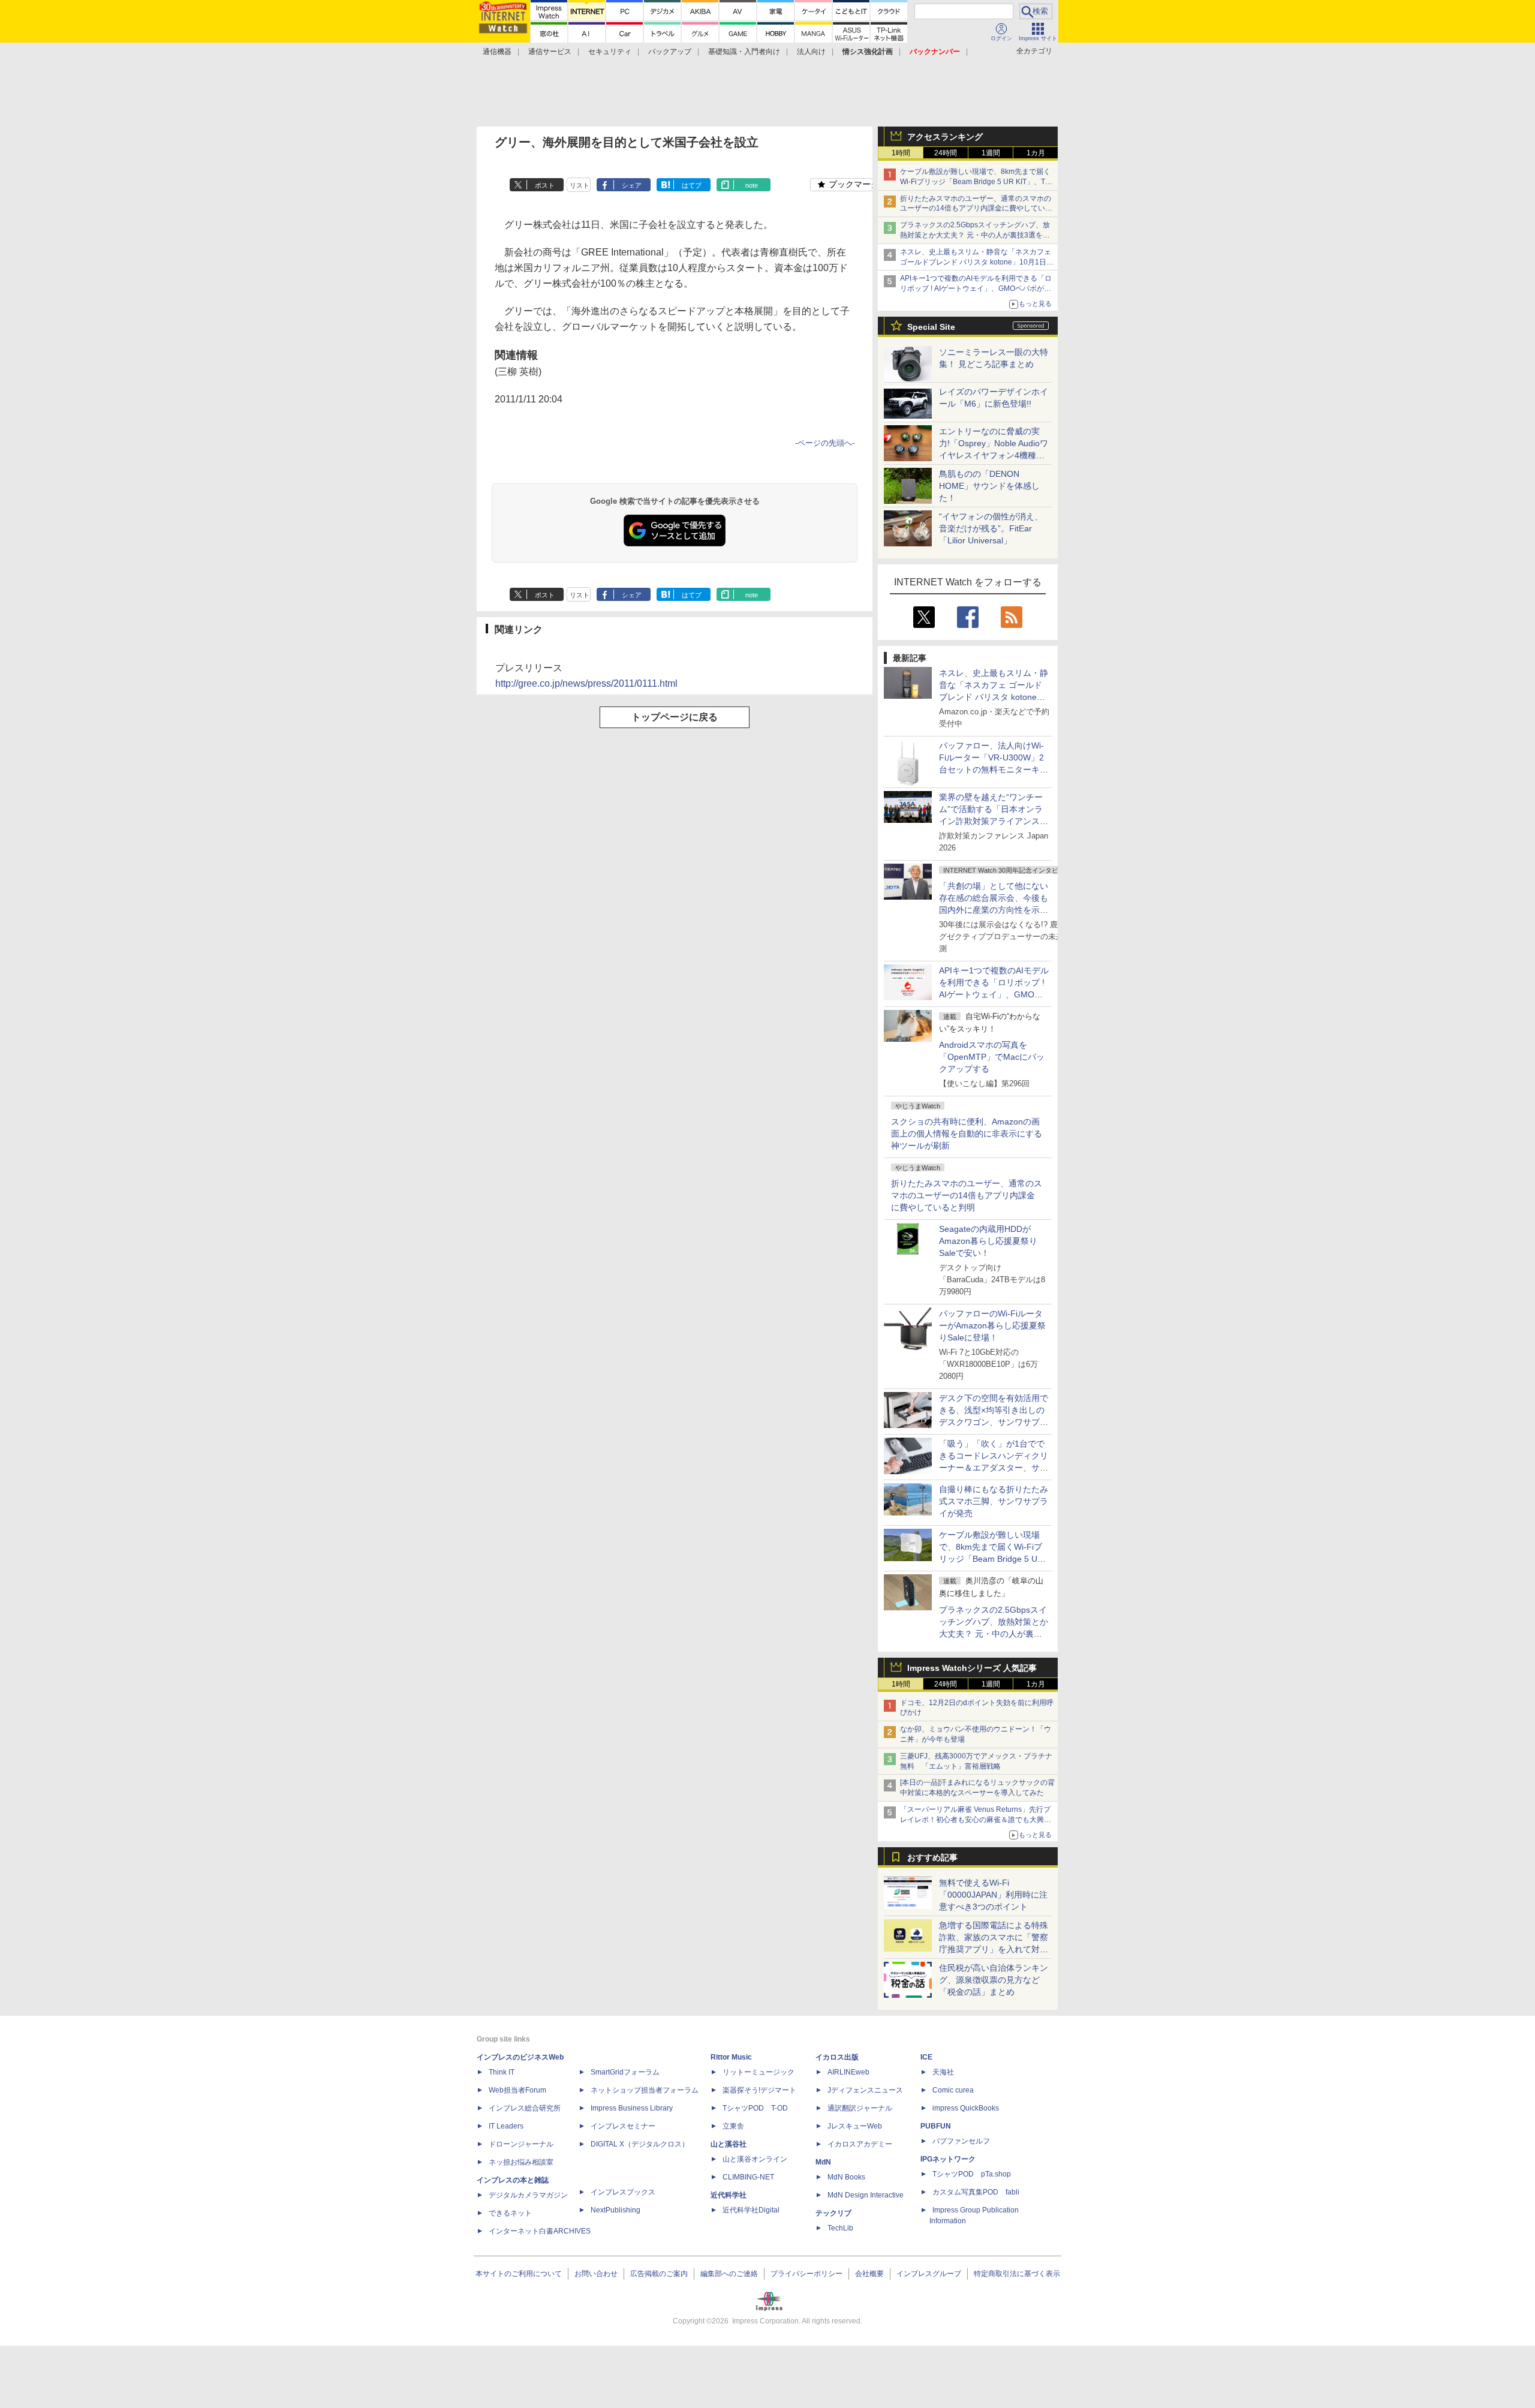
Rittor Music (731, 2057)
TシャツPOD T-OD (755, 2108)
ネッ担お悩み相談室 (521, 2162)
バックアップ (670, 52)
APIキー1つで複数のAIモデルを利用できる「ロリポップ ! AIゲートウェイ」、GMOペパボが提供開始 (976, 288)
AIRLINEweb (848, 2072)
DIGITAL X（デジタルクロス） (640, 2144)
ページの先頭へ (825, 443)
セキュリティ (610, 52)
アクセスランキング (945, 137)
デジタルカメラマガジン (528, 2195)
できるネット (510, 2213)
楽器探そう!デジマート (759, 2090)
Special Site (931, 327)
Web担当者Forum (517, 2090)
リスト (580, 185)
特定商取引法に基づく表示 (1017, 2274)
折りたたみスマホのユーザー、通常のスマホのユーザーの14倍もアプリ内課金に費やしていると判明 (967, 1195)
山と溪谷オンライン (755, 2159)
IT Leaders (506, 2126)
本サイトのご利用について (519, 2274)
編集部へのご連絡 (729, 2274)
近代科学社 (729, 2195)
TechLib (840, 2228)
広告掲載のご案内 (659, 2274)
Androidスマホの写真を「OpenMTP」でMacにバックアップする (992, 1057)
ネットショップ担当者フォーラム (645, 2090)
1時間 (901, 153)
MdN (823, 2162)
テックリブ (833, 2213)
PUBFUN (936, 2126)
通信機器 (497, 52)
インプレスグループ (929, 2274)
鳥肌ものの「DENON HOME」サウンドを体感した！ (989, 486)
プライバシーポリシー (806, 2274)
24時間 (946, 153)
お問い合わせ (596, 2274)
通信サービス (550, 52)
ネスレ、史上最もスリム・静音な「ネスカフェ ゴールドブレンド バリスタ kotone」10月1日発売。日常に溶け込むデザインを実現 (994, 697)
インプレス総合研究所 (525, 2108)
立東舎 (733, 2126)
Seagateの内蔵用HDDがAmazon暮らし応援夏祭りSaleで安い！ (988, 1241)
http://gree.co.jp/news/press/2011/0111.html (586, 683)
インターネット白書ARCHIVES (540, 2231)
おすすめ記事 (932, 1857)
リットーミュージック (759, 2072)
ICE (926, 2057)
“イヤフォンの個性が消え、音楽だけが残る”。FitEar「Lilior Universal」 (991, 528)
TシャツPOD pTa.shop (972, 2174)
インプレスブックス (623, 2192)
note (752, 185)
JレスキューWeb (855, 2126)
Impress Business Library (632, 2108)
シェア (632, 185)
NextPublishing (615, 2210)
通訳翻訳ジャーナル (860, 2108)
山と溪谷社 (729, 2144)
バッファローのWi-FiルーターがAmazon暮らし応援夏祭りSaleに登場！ (992, 1325)
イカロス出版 (837, 2057)
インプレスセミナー (623, 2126)
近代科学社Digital (751, 2210)
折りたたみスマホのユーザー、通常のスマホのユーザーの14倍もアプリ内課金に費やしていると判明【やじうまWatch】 (976, 209)
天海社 (943, 2072)
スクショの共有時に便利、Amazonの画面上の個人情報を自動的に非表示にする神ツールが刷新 (967, 1134)
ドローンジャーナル (521, 2144)
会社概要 (869, 2274)
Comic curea (953, 2090)
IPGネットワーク (948, 2159)
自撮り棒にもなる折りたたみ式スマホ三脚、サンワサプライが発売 (994, 1501)
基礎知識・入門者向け (744, 52)
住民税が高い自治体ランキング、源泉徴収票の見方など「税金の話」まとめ (994, 1980)
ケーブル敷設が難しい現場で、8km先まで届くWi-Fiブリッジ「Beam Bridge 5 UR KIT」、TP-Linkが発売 (976, 182)
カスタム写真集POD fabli (976, 2192)
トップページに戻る (675, 717)
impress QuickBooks (966, 2108)
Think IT (502, 2072)
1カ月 (1036, 153)
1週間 (991, 153)
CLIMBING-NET (748, 2177)
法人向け (811, 52)
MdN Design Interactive (866, 2195)
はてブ (692, 185)
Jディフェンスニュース (865, 2090)
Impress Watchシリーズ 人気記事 (972, 1668)
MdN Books (846, 2177)
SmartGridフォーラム (625, 2072)
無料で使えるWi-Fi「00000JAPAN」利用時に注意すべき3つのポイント (993, 1895)
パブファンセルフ (961, 2141)
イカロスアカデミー (860, 2144)
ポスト (545, 185)
